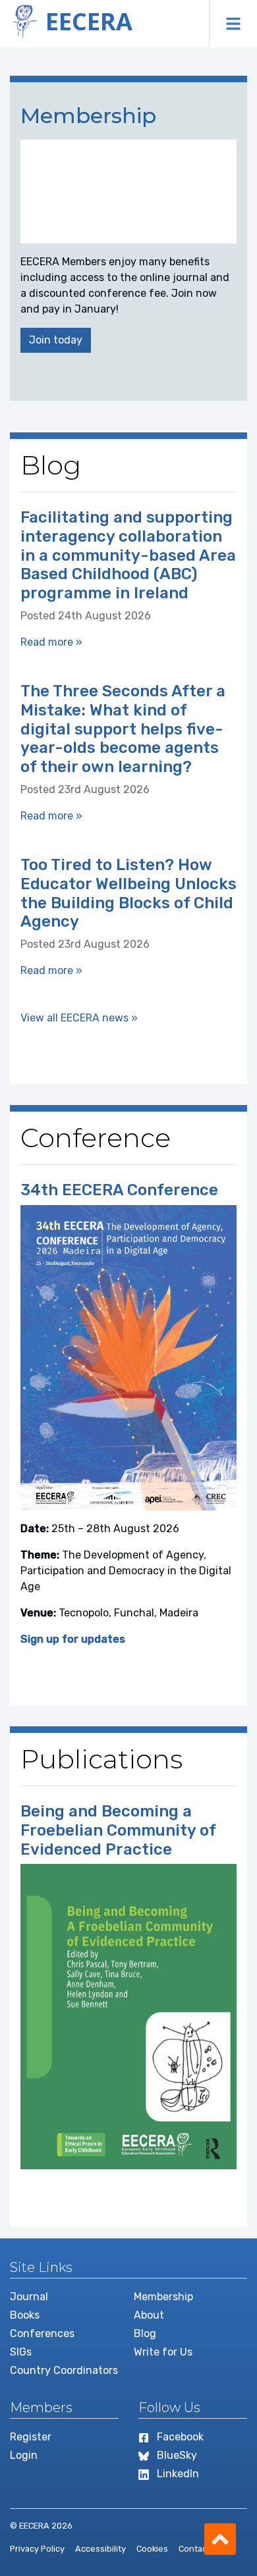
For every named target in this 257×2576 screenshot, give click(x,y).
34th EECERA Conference (119, 1190)
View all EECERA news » (79, 1018)
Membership (163, 2297)
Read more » (51, 642)
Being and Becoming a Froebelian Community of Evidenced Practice (118, 1830)
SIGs (21, 2352)
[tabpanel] (128, 242)
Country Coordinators (64, 2370)
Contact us (200, 2549)
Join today (56, 340)
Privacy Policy (37, 2549)
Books (25, 2315)
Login (24, 2455)
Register (31, 2437)
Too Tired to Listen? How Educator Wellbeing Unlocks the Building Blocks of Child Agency (128, 893)
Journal (29, 2297)
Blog (145, 2333)
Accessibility (100, 2549)
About (149, 2315)
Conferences (42, 2333)
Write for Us (163, 2352)
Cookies (152, 2549)
